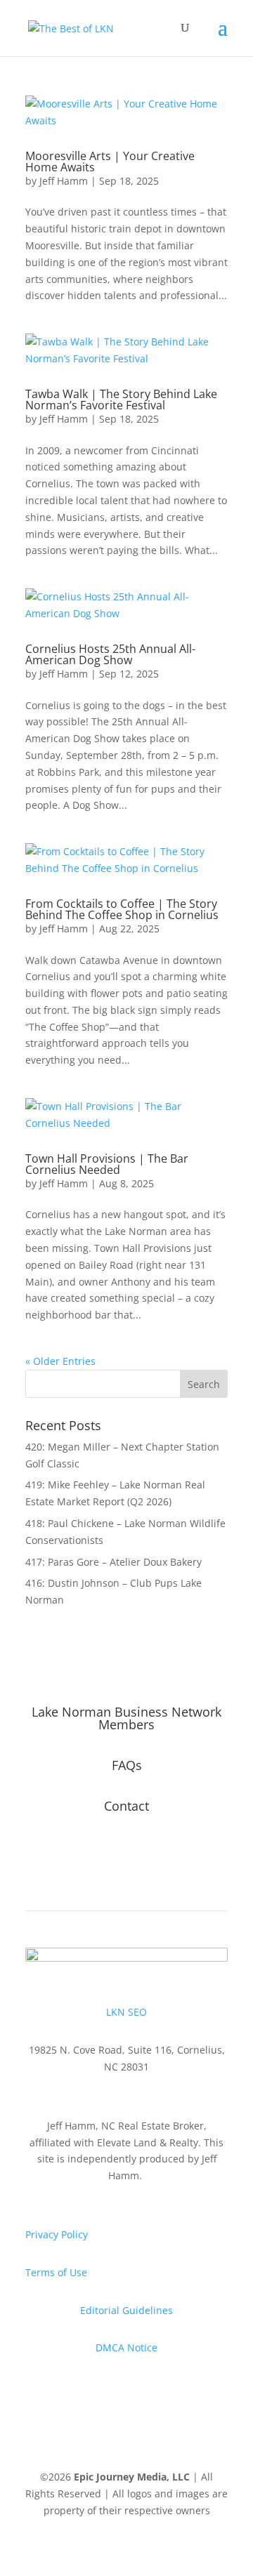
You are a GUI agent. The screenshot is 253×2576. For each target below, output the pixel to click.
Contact (126, 1806)
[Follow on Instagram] (126, 1851)
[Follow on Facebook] (98, 1851)
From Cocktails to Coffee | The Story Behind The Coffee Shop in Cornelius (122, 909)
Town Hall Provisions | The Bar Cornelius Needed (107, 1164)
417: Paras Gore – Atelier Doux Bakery (113, 1562)
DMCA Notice (126, 2347)
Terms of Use (56, 2272)
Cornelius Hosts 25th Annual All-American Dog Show (110, 654)
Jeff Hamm (64, 181)
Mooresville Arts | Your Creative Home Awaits (110, 161)
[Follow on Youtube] (155, 1851)
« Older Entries (60, 1361)
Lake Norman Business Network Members (126, 1718)
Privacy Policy (57, 2234)
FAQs (127, 1765)
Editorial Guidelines (126, 2310)
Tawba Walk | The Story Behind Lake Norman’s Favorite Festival (121, 399)
